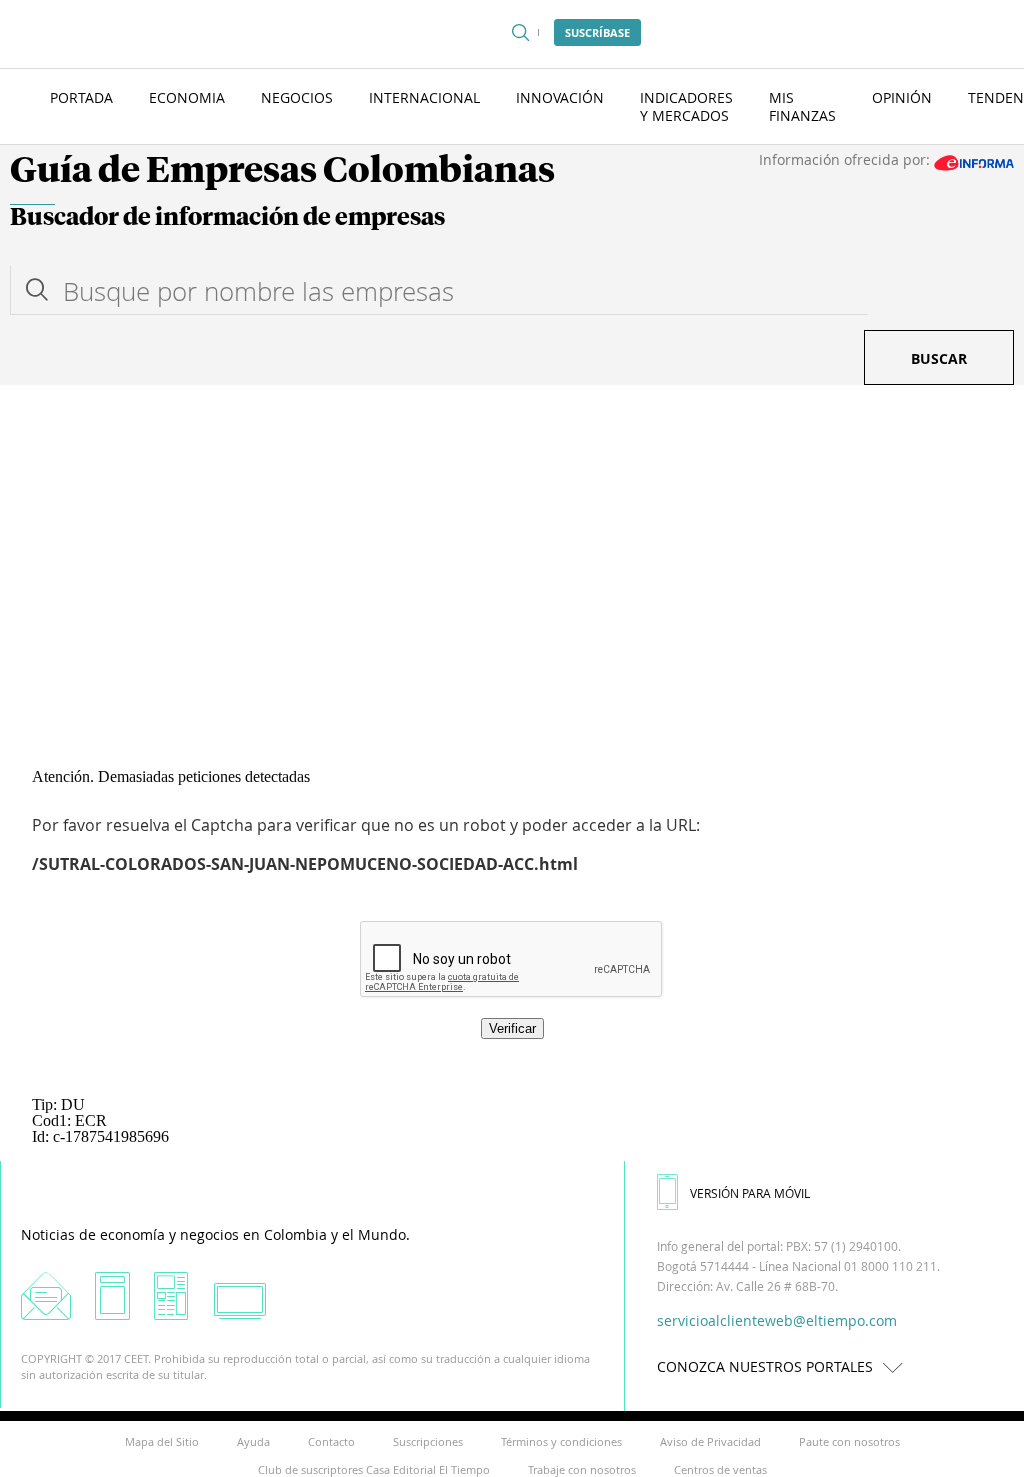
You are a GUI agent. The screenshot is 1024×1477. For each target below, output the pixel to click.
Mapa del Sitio (162, 1441)
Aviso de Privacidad (710, 1441)
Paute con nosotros (849, 1441)
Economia (187, 97)
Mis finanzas (802, 106)
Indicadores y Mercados (686, 106)
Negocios (297, 97)
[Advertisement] (512, 535)
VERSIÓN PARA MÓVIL (750, 1193)
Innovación (560, 97)
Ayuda (253, 1441)
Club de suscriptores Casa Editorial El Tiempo (374, 1469)
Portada (81, 97)
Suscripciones (428, 1441)
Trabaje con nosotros (582, 1469)
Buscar (939, 358)
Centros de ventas (720, 1469)
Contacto (331, 1441)
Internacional (424, 97)
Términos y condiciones (561, 1441)
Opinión (902, 97)
